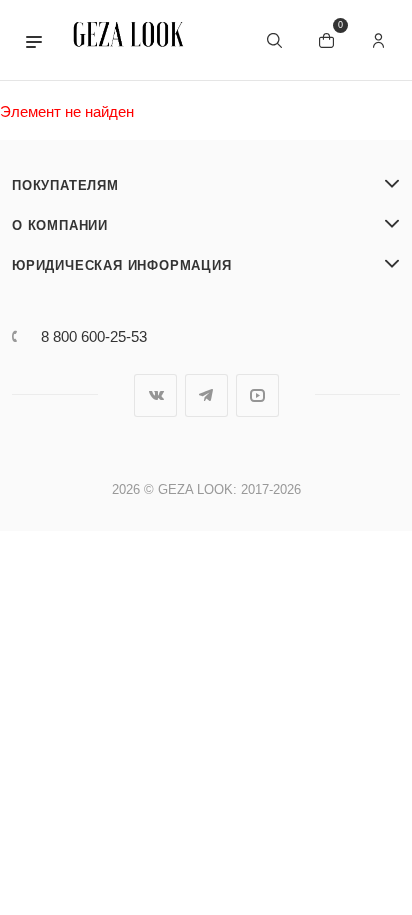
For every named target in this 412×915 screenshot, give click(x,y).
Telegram (206, 395)
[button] (34, 40)
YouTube (257, 395)
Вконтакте (155, 395)
